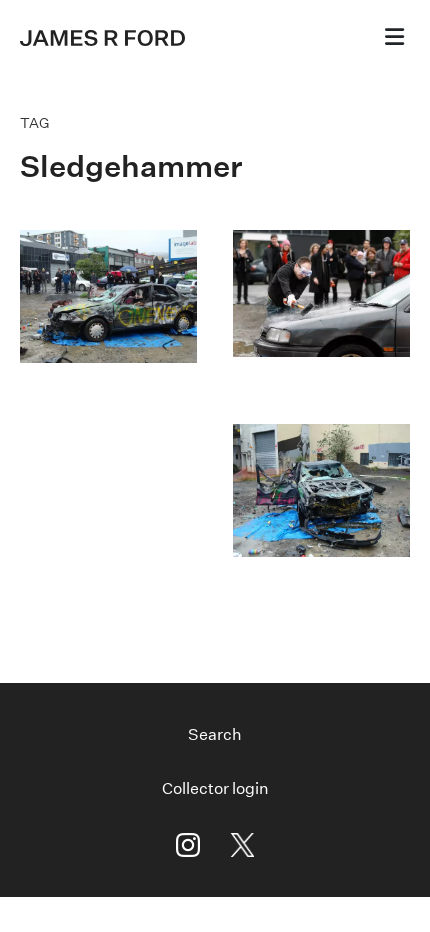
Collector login (215, 788)
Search (215, 734)
